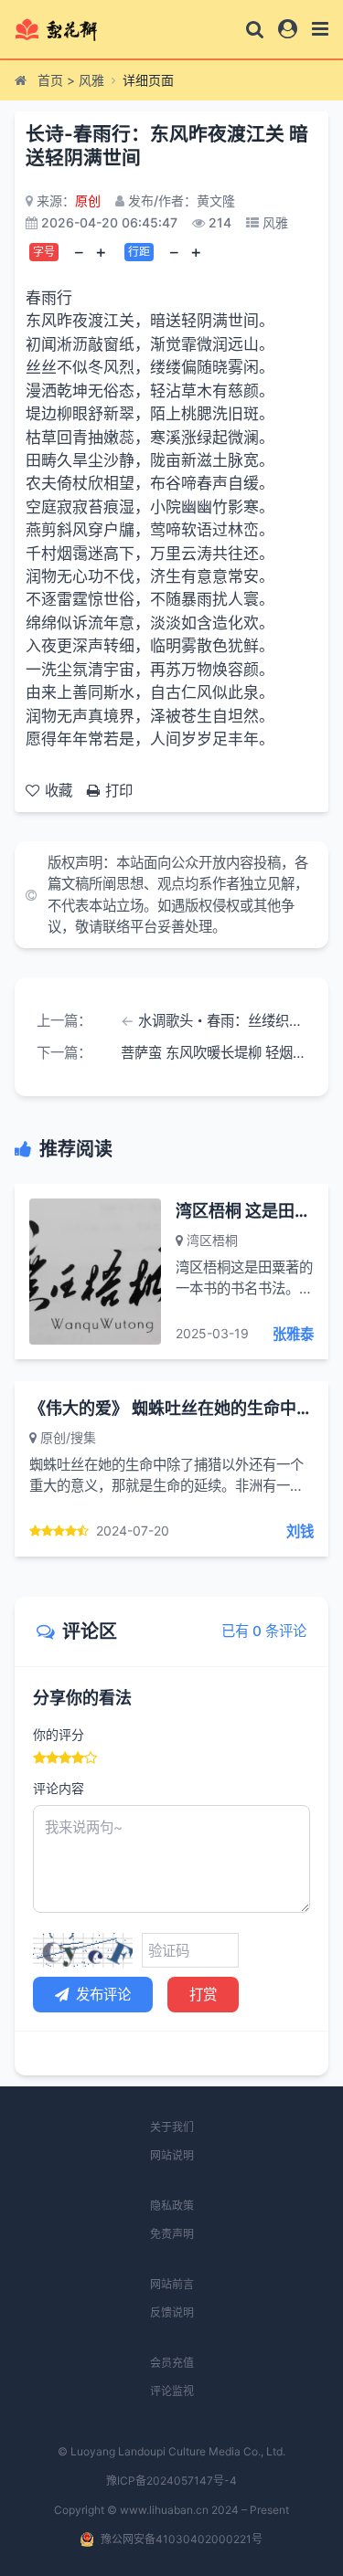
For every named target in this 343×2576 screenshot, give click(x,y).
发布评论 (103, 1995)
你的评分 (59, 1734)
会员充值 (172, 2363)
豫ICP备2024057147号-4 (171, 2481)
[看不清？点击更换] (83, 1950)
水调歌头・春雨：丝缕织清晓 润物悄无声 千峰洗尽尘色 (222, 1021)
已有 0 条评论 (264, 1631)
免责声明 (172, 2234)
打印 (119, 791)
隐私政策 (172, 2206)
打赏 (203, 1995)
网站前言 (172, 2284)
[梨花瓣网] (72, 29)
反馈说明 (172, 2312)
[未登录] (288, 29)
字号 (44, 252)
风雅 (91, 80)
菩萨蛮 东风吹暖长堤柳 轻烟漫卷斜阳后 (214, 1053)
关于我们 (172, 2127)
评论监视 (172, 2391)
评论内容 (59, 1788)
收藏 (59, 791)
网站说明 (172, 2155)
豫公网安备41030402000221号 (182, 2539)
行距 (139, 252)
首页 (50, 80)
